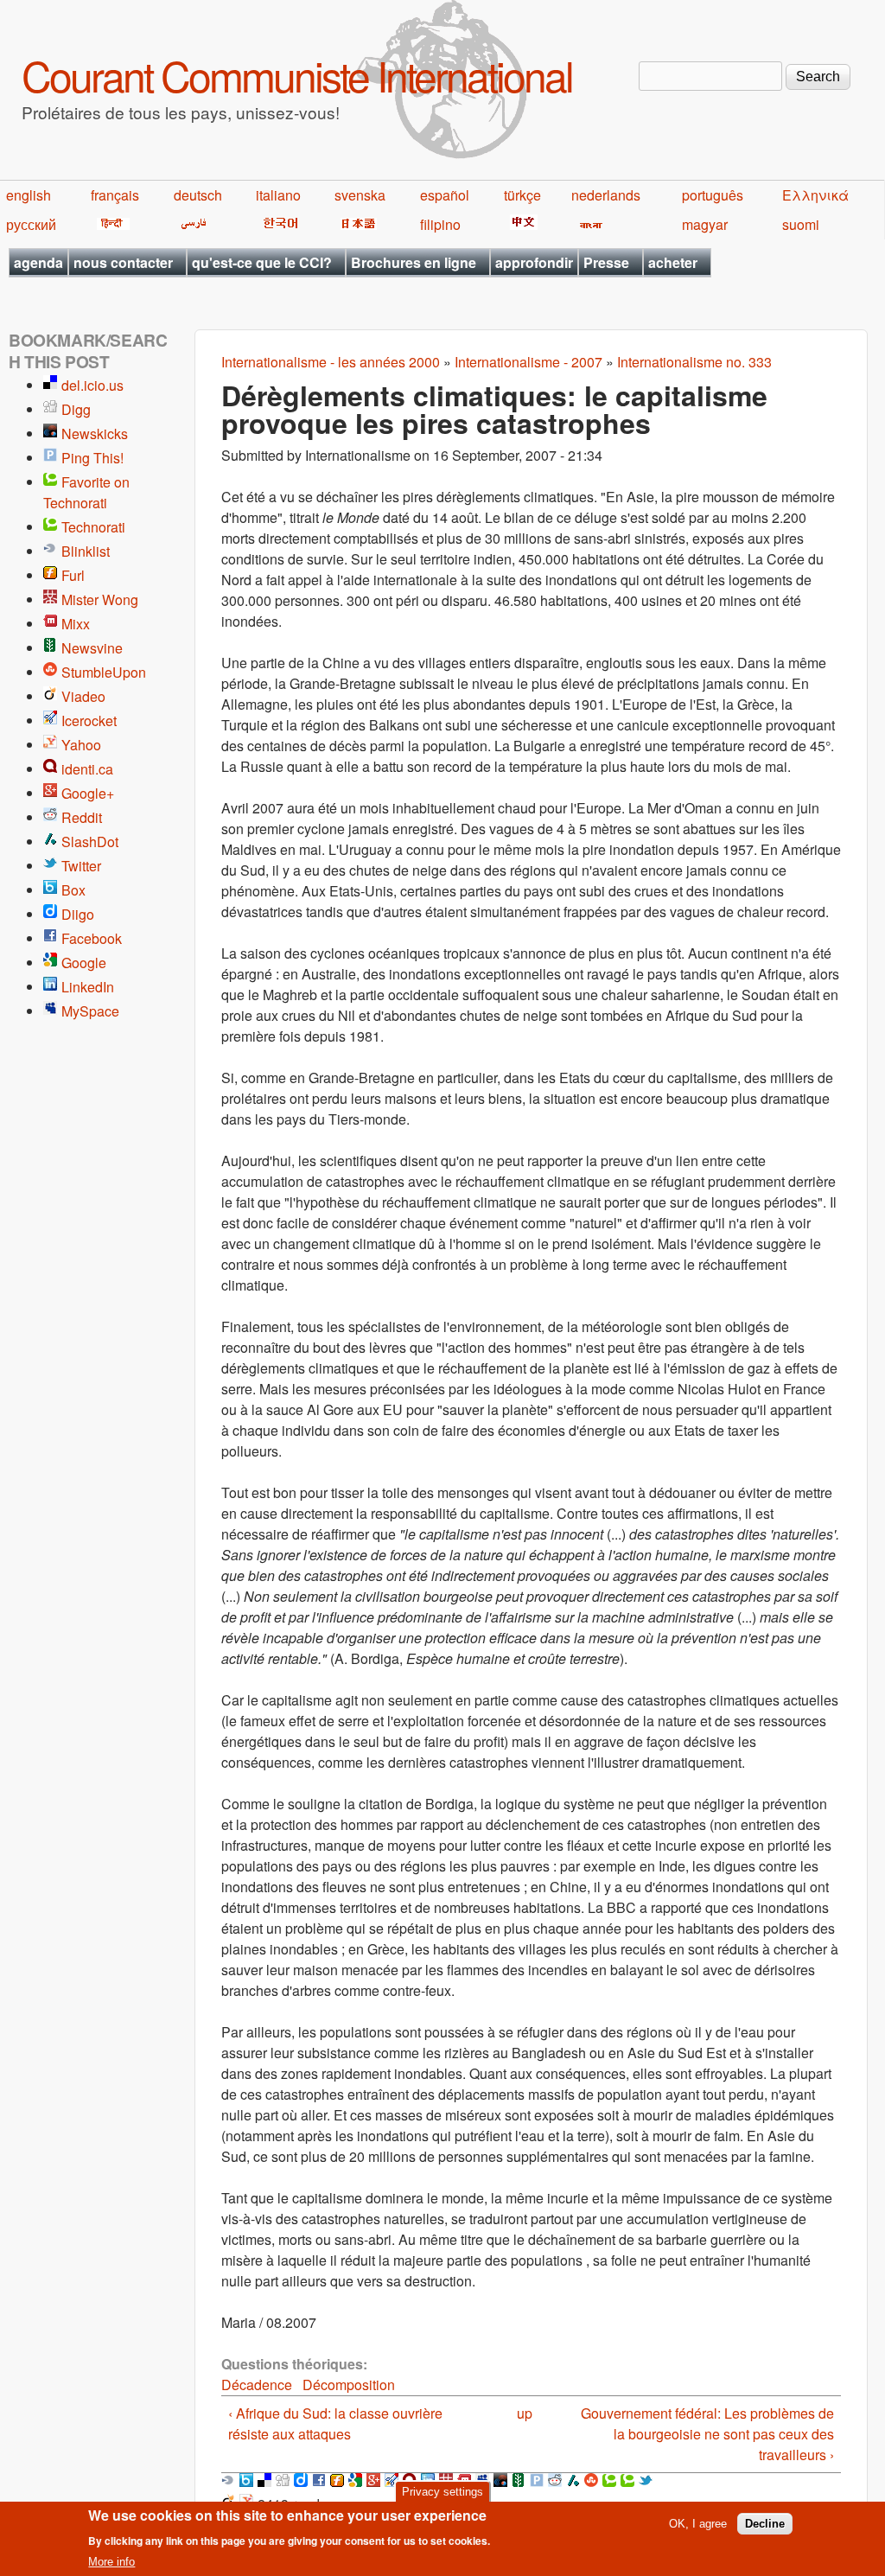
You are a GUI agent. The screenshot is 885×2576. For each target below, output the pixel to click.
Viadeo (83, 696)
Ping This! (92, 458)
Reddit (82, 817)
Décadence (257, 2385)
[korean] (277, 224)
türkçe (522, 195)
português (713, 195)
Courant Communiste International (297, 75)
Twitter (81, 866)
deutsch (198, 195)
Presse (606, 262)
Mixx (76, 624)
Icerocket (89, 721)
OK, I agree (698, 2524)
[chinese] (521, 224)
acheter (673, 262)
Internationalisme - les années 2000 (331, 362)
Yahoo (81, 745)
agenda (38, 262)
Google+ (88, 793)
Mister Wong (100, 599)
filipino (440, 224)
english (29, 195)
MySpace (90, 1011)
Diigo (78, 914)
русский (31, 224)
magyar (705, 224)
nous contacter (123, 262)
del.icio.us (92, 385)
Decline (765, 2524)
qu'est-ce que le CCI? (262, 262)
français (115, 195)
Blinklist (86, 551)
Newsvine (92, 648)
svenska (360, 195)
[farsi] (191, 224)
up (525, 2413)
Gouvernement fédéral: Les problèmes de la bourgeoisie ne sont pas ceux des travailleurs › (707, 2434)
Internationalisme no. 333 (694, 362)
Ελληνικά (815, 195)
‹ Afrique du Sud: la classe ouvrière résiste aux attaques (335, 2423)
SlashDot (90, 842)
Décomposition (349, 2385)
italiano (278, 195)
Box (73, 890)
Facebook (92, 938)
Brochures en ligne (414, 262)
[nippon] (356, 224)
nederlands (606, 195)
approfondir (534, 262)
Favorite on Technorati (86, 492)
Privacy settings (442, 2492)
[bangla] (588, 224)
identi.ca (87, 769)
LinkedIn (88, 987)
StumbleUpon (104, 672)
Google (84, 963)
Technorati (93, 527)
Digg (76, 409)
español (445, 195)
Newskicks (95, 434)
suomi (801, 224)
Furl (73, 575)
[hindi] (110, 224)
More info (111, 2562)
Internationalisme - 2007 (528, 362)
